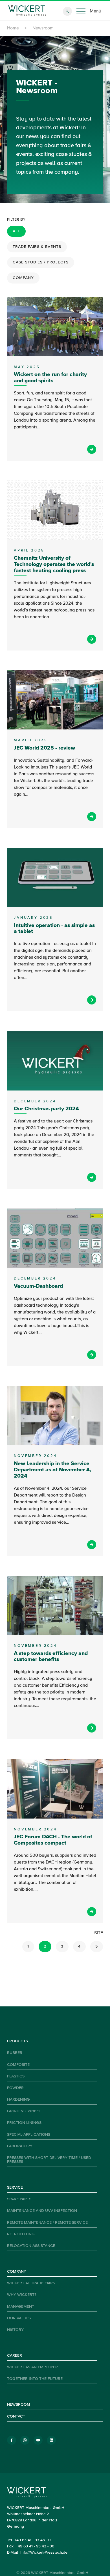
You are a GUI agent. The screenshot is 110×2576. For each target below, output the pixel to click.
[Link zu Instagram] (25, 2440)
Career (15, 2356)
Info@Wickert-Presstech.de (44, 2553)
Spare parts (19, 2199)
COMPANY (23, 278)
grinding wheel (24, 2111)
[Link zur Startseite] (27, 11)
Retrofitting (21, 2234)
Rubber (15, 2053)
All (16, 231)
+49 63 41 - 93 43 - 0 (33, 2540)
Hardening (18, 2100)
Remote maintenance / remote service (47, 2223)
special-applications (29, 2135)
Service (15, 2188)
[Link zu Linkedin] (51, 2440)
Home (13, 28)
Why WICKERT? (22, 2295)
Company (17, 2272)
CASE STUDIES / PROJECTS (41, 262)
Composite (18, 2065)
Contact (16, 2416)
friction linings (24, 2123)
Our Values (19, 2318)
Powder (15, 2088)
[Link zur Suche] (67, 11)
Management (21, 2307)
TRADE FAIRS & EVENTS (37, 247)
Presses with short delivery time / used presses (49, 2160)
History (15, 2330)
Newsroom (19, 2405)
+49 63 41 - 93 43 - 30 (35, 2546)
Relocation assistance (31, 2246)
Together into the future (35, 2379)
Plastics (16, 2076)
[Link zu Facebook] (12, 2440)
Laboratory (20, 2146)
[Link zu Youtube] (38, 2440)
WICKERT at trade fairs (31, 2283)
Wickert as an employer (32, 2367)
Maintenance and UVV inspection (42, 2211)
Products (17, 2041)
